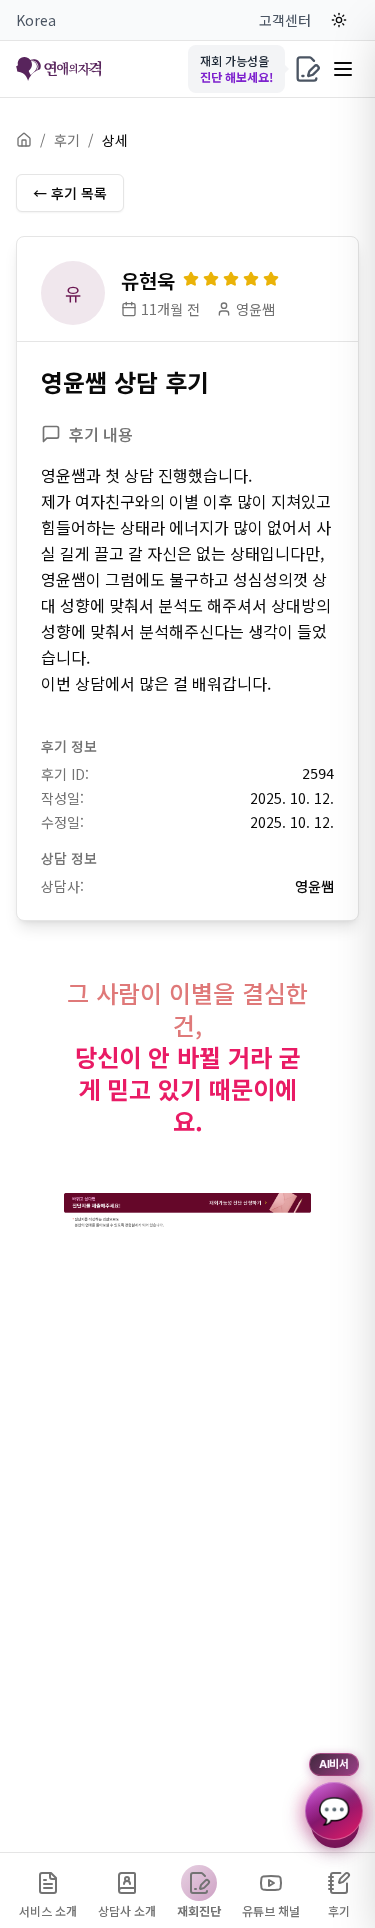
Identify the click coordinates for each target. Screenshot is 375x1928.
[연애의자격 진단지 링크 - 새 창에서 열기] (187, 1210)
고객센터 (285, 20)
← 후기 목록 (70, 193)
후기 (67, 140)
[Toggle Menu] (343, 69)
